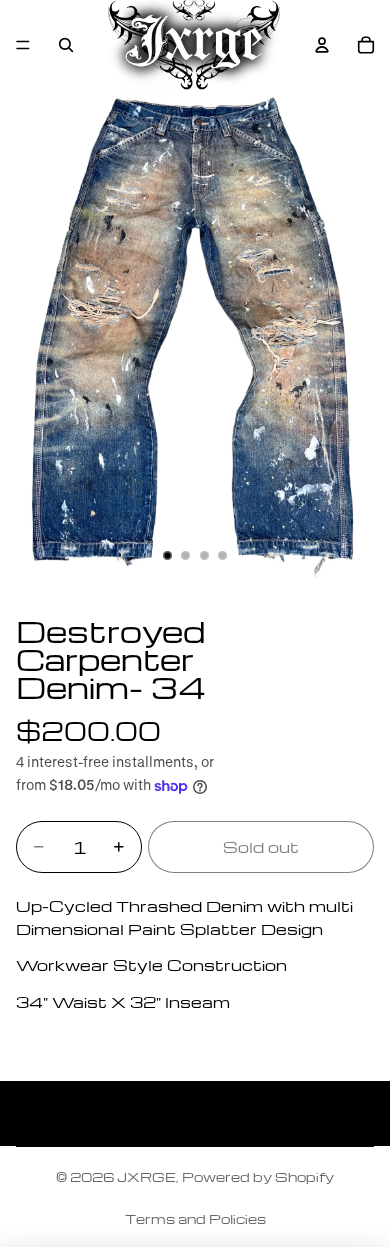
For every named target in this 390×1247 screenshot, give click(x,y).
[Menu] (23, 45)
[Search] (66, 45)
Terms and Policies (195, 1218)
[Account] (322, 45)
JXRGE (146, 1176)
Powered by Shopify (258, 1176)
